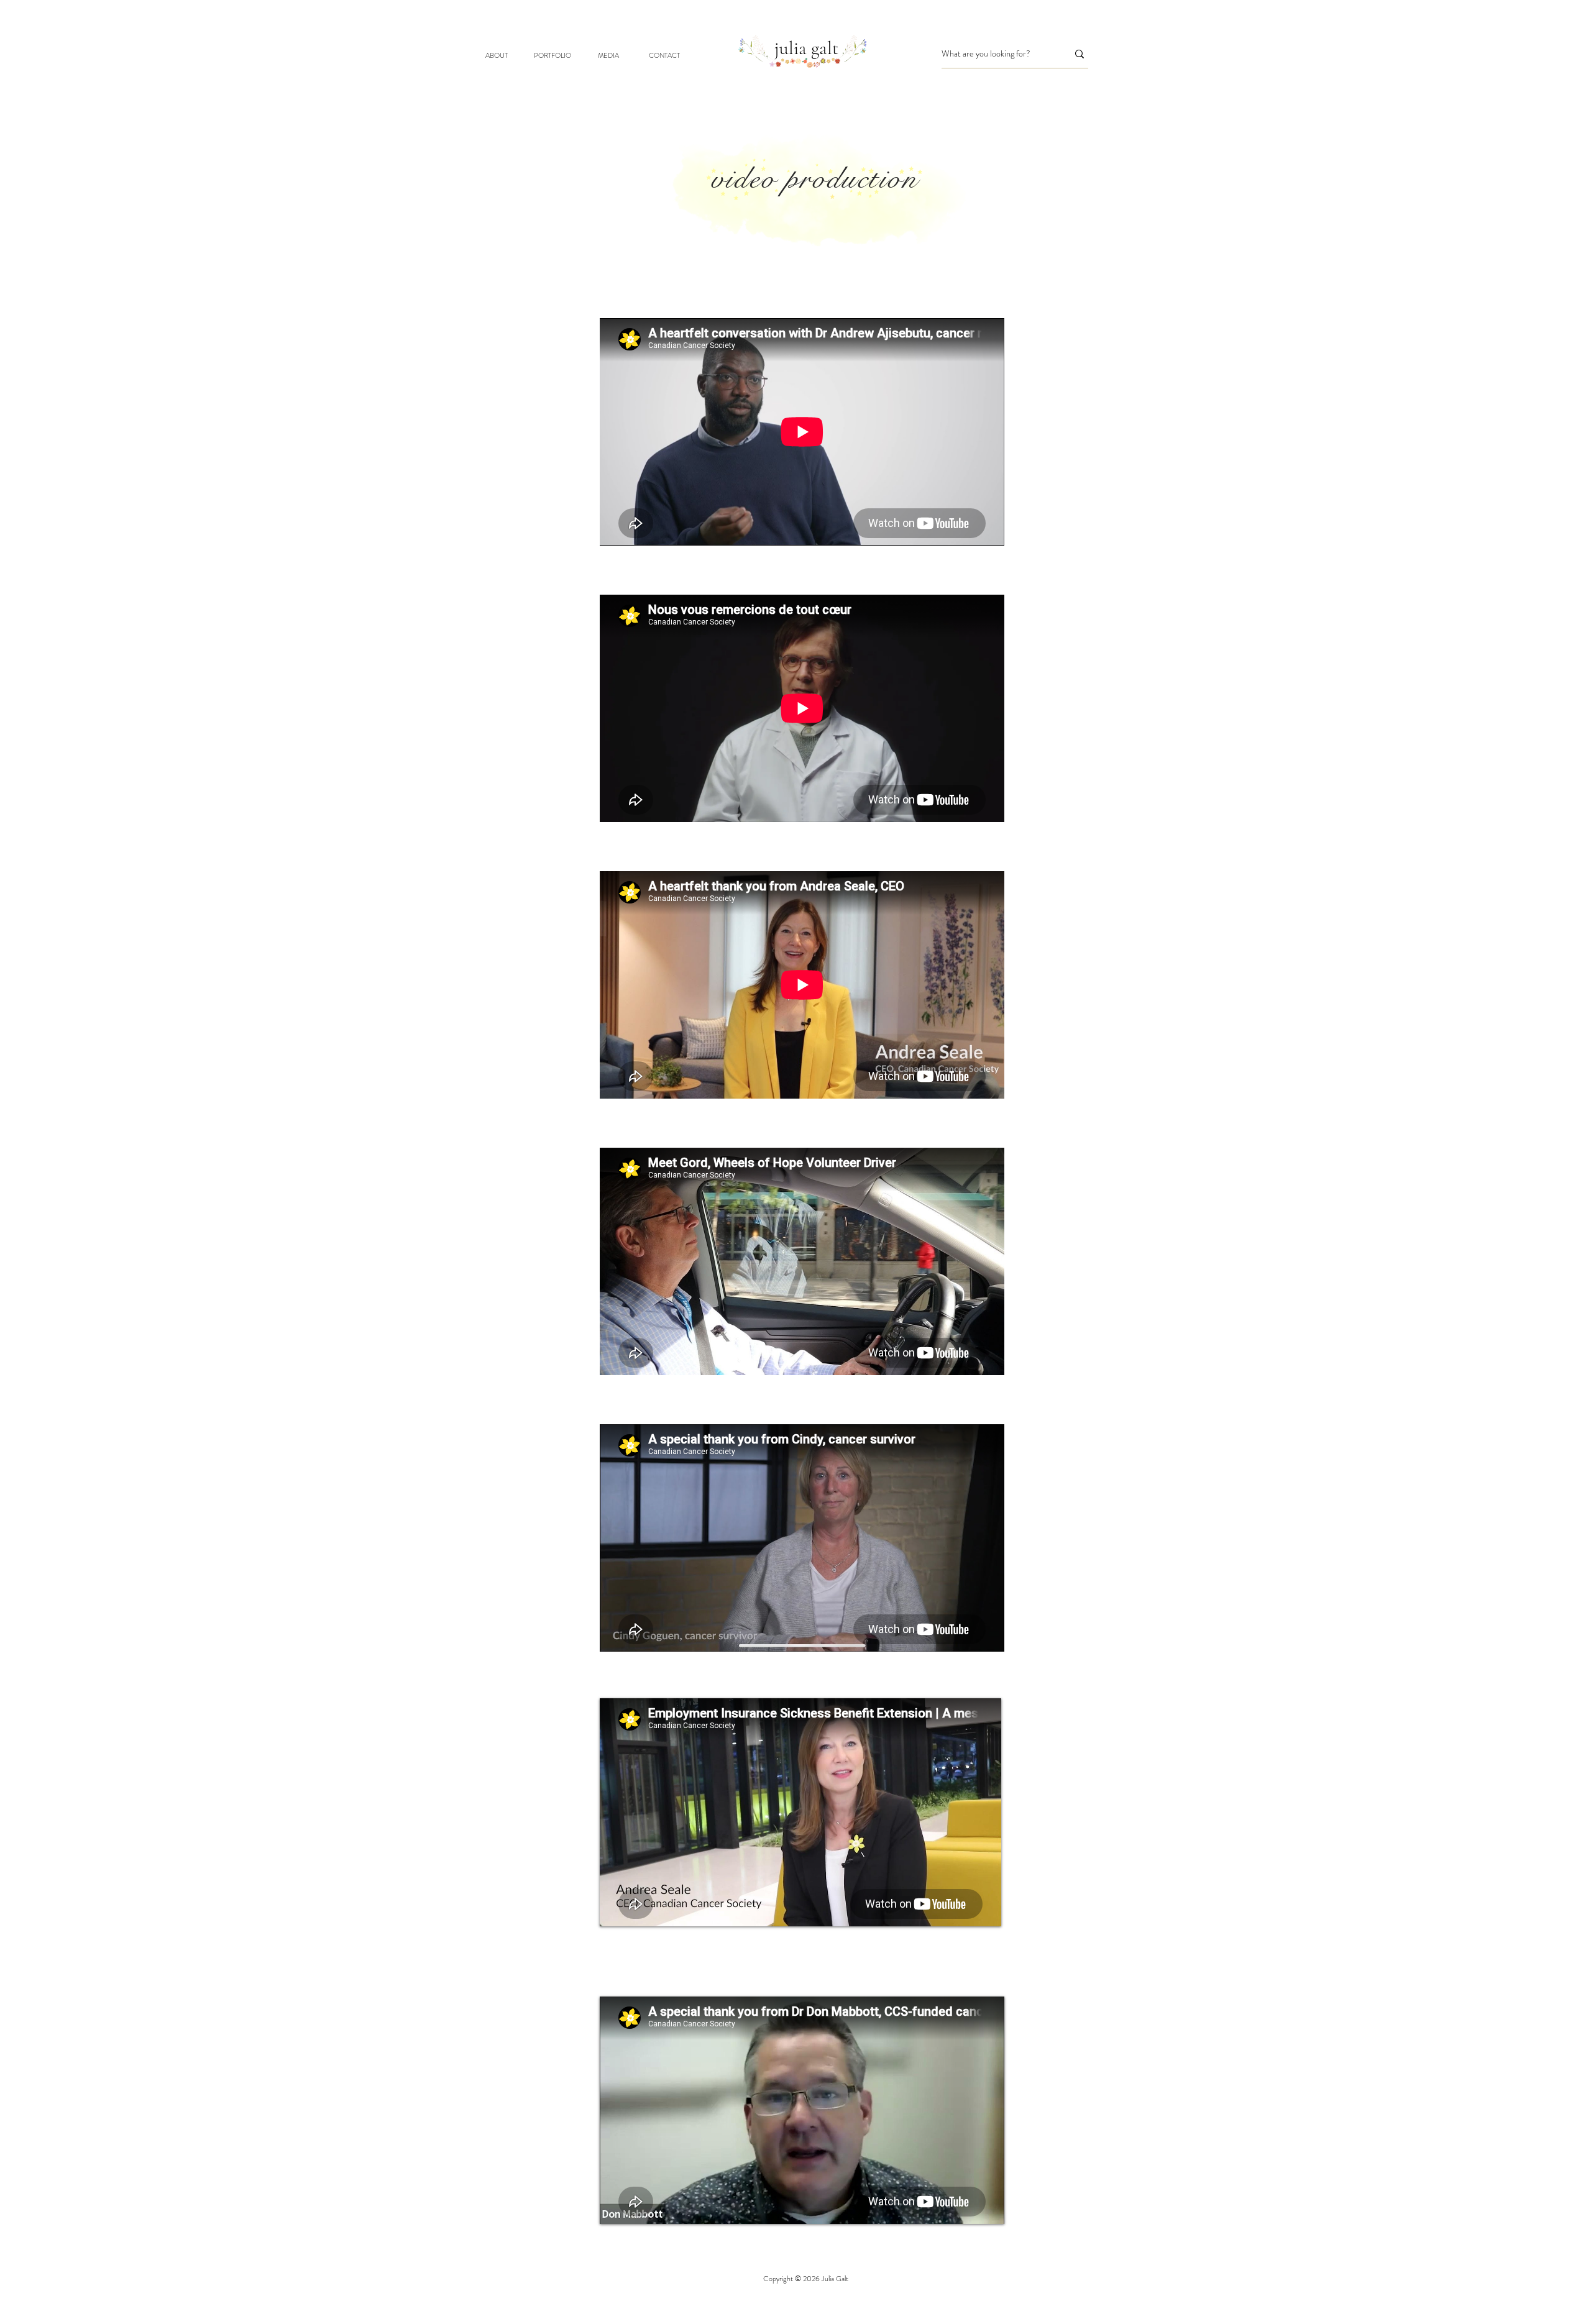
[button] (552, 56)
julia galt (806, 48)
